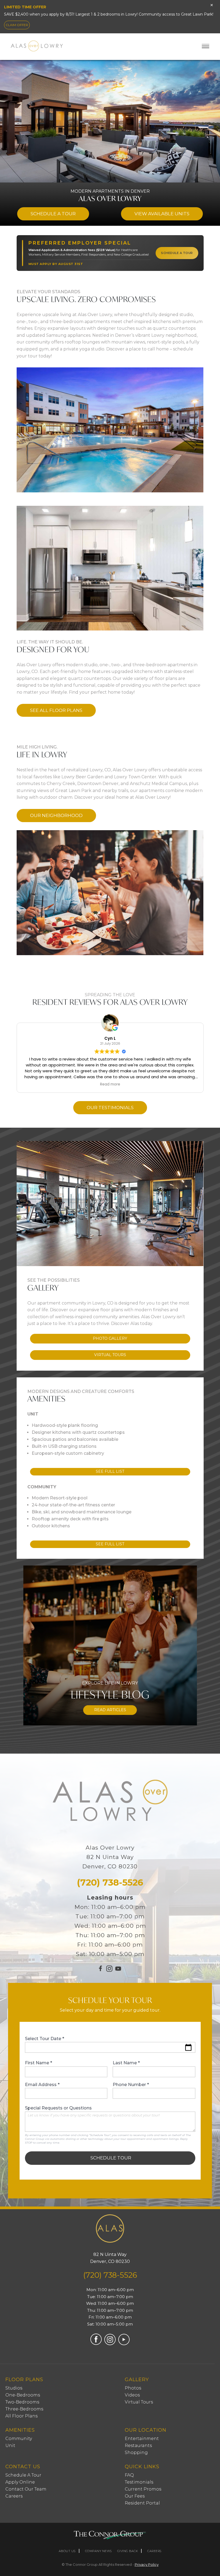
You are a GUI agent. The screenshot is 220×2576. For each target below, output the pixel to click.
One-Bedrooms (23, 2395)
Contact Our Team (26, 2489)
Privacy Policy (147, 2564)
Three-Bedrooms (24, 2409)
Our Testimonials (110, 1108)
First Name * (38, 2063)
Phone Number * (131, 2085)
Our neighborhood (56, 815)
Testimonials (139, 2482)
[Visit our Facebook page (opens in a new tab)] (101, 1971)
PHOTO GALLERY (110, 1338)
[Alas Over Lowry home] (110, 2230)
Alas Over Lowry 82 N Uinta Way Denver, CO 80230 (110, 1857)
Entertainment (142, 2439)
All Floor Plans (21, 2416)
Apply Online (20, 2482)
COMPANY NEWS (98, 2551)
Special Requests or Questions (58, 2108)
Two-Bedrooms (22, 2402)
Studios (14, 2388)
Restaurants (138, 2446)
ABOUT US (67, 2551)
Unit (10, 2446)
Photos (133, 2388)
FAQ (129, 2475)
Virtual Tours (110, 1355)
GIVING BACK (128, 2551)
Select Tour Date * (45, 2039)
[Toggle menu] (206, 46)
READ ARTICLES (110, 1710)
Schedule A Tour (23, 2475)
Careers (14, 2496)
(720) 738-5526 (110, 1882)
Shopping (136, 2453)
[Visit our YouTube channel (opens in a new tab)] (118, 1971)
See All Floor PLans (56, 710)
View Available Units (162, 214)
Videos (132, 2395)
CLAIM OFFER (17, 25)
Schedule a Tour (53, 214)
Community (19, 2439)
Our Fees (135, 2496)
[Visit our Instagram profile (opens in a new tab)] (109, 1970)
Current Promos (143, 2489)
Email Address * (42, 2085)
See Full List (110, 1471)
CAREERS (154, 2551)
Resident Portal (142, 2503)
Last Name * (126, 2063)
